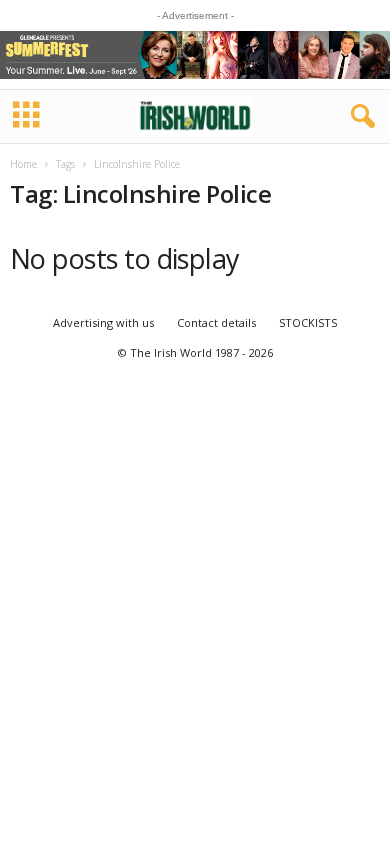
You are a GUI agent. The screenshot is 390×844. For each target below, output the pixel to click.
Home (23, 164)
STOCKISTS (308, 322)
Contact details (216, 322)
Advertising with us (103, 322)
